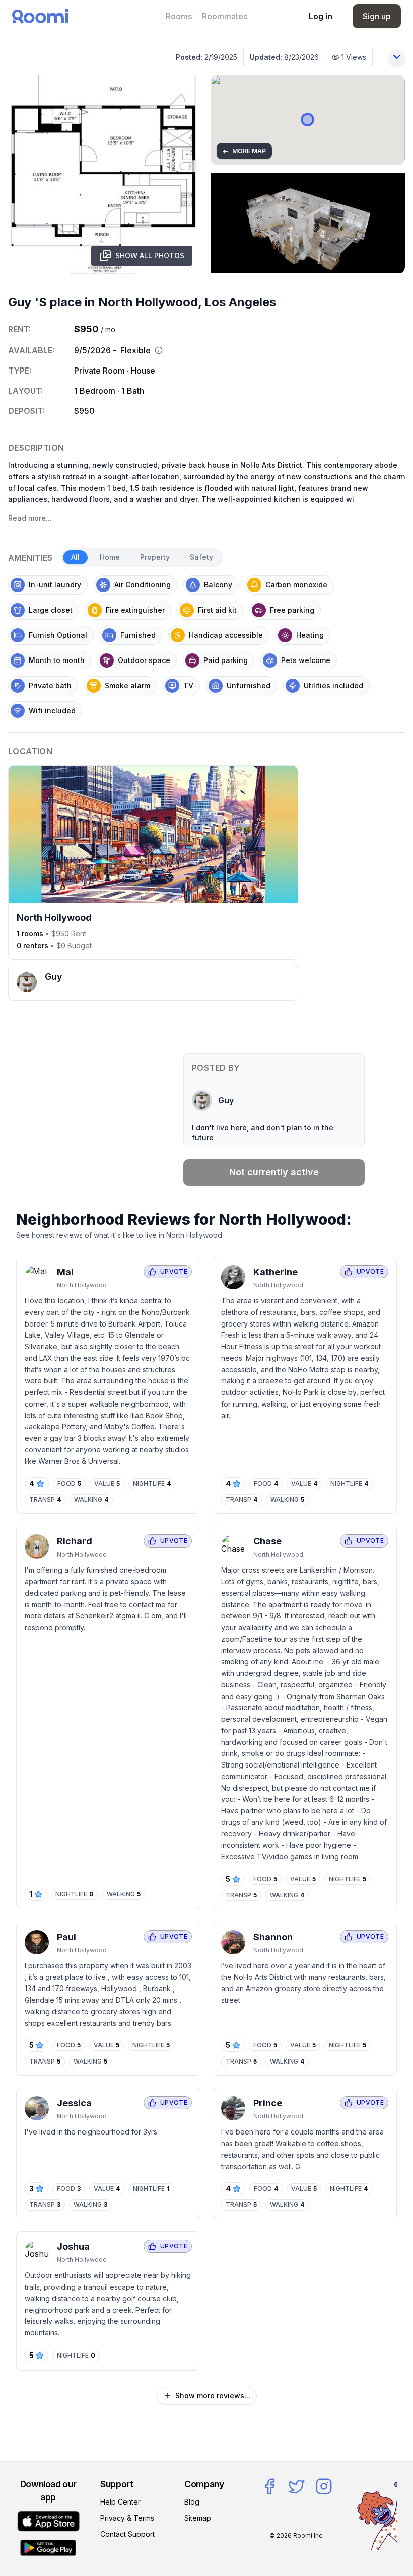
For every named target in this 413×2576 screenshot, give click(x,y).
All (75, 557)
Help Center (120, 2502)
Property (155, 557)
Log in (321, 16)
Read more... (30, 518)
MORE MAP (244, 151)
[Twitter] (297, 2486)
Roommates (225, 16)
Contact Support (127, 2534)
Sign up (377, 16)
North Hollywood (148, 302)
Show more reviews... (213, 2396)
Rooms (179, 16)
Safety (201, 557)
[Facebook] (269, 2486)
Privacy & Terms (127, 2518)
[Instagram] (324, 2486)
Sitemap (198, 2518)
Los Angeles (240, 302)
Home (110, 557)
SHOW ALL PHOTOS (150, 255)
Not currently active (274, 1172)
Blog (192, 2502)
